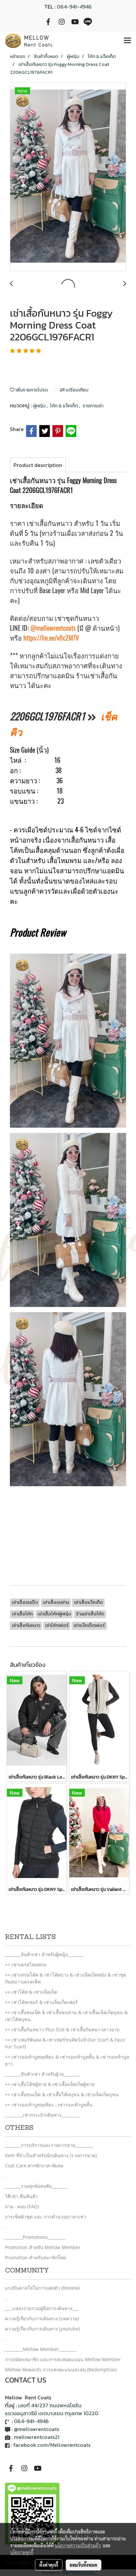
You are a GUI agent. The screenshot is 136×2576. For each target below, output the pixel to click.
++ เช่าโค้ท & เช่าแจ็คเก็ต (31, 1992)
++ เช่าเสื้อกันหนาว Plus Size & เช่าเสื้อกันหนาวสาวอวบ (62, 2029)
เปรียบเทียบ (77, 390)
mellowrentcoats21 (37, 2437)
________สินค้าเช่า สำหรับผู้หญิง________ (44, 1954)
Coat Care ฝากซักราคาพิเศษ (34, 2166)
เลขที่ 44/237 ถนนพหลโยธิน (50, 2405)
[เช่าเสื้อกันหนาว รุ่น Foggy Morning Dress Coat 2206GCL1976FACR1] (68, 177)
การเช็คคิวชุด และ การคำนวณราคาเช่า (46, 2217)
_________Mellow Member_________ (41, 2349)
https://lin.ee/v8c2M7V (51, 638)
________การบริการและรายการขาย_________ (49, 2145)
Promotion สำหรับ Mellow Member (43, 2247)
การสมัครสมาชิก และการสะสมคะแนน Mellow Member (63, 2359)
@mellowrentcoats (53, 628)
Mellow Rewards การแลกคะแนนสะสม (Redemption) (61, 2370)
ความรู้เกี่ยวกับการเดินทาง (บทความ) (42, 2318)
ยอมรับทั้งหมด (84, 2565)
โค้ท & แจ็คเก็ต (65, 406)
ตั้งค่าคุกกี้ (49, 2565)
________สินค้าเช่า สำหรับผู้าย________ (42, 2074)
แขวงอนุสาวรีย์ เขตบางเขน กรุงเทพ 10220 (52, 2413)
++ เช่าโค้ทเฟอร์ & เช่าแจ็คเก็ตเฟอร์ (41, 2002)
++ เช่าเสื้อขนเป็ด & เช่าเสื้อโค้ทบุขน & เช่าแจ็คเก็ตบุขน (62, 2094)
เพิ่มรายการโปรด (31, 390)
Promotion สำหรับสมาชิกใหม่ (35, 2258)
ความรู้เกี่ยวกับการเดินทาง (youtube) (42, 2329)
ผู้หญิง (40, 406)
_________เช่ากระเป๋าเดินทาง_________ (42, 2115)
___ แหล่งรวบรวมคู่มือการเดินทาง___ (42, 2308)
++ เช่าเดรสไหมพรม (26, 1965)
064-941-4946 (74, 7)
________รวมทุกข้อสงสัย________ (36, 2186)
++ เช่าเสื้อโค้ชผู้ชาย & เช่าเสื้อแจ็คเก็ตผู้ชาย (50, 2084)
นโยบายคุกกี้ (22, 2552)
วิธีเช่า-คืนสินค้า (21, 2196)
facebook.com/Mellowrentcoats (52, 2445)
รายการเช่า (93, 406)
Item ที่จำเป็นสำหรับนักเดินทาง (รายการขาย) (51, 2155)
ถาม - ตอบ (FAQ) (22, 2206)
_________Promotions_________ (35, 2237)
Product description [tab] (38, 465)
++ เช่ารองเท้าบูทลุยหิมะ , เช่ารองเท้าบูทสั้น (49, 2105)
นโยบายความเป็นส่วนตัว (78, 2545)
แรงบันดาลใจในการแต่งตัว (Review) (42, 2288)
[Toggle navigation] (127, 41)
